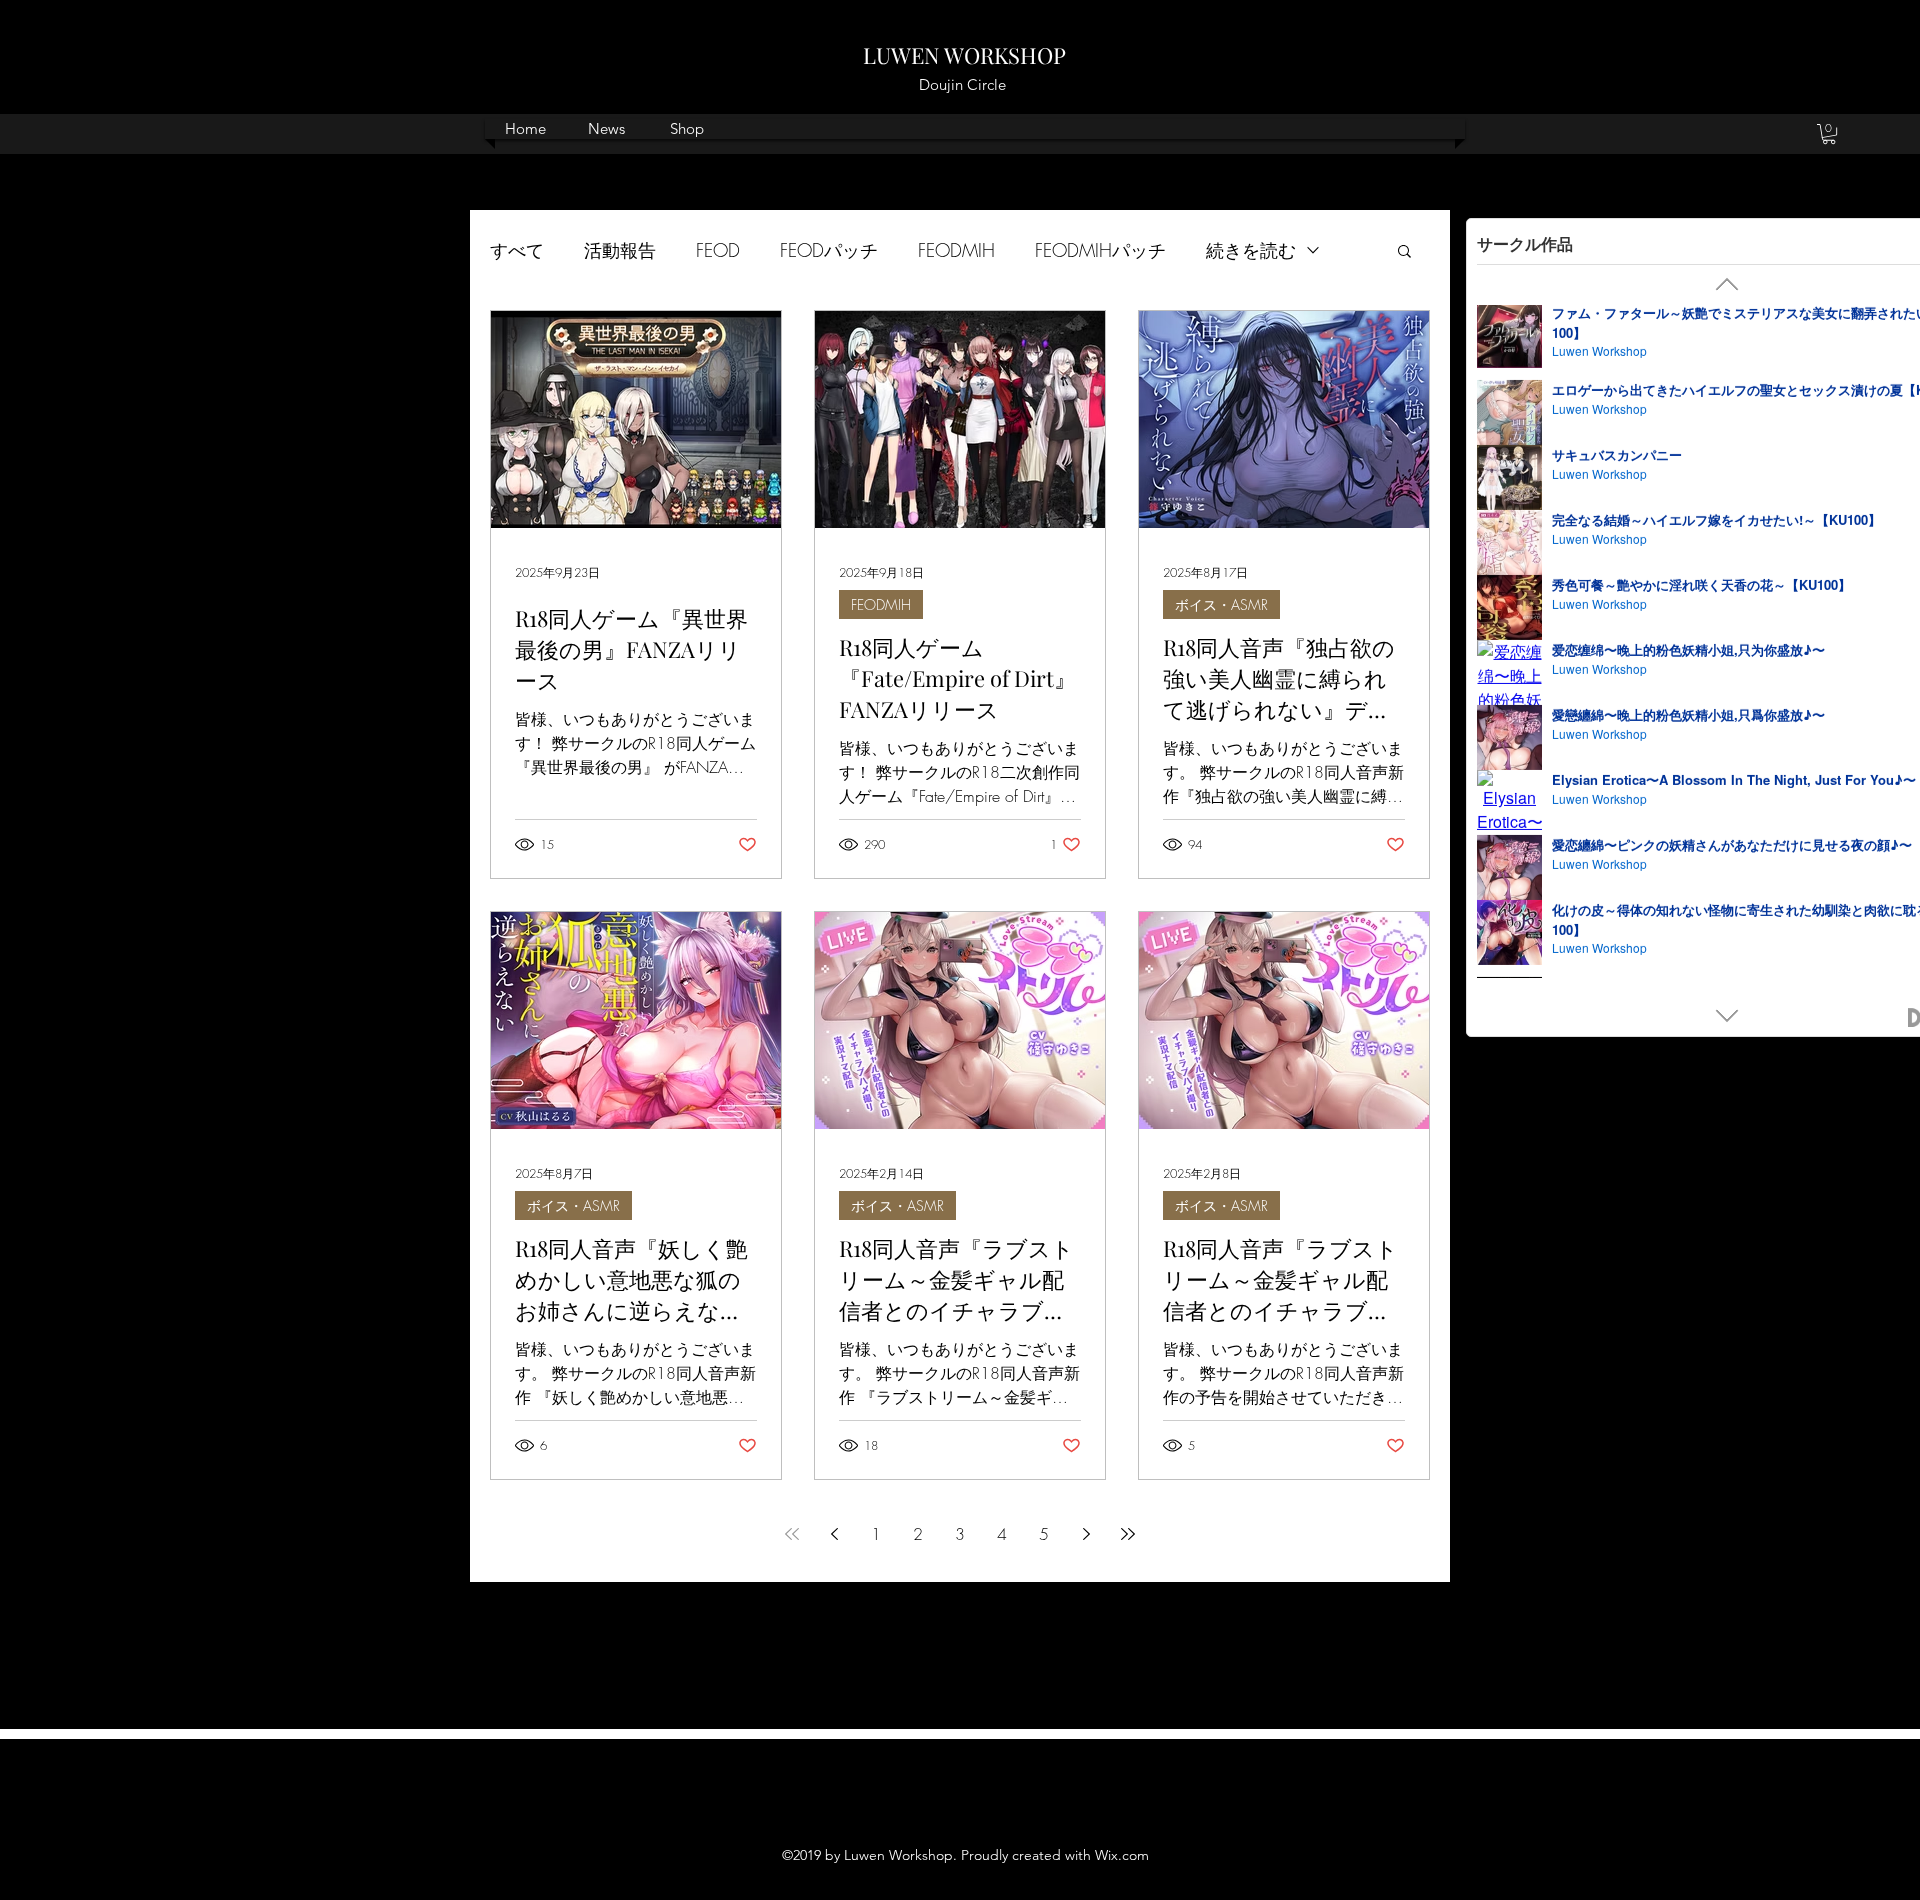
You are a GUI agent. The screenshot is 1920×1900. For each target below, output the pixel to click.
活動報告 (620, 250)
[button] (1829, 134)
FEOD (718, 250)
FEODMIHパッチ (1100, 250)
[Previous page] (834, 1534)
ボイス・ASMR (1221, 604)
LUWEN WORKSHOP (964, 55)
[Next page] (1086, 1534)
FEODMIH (956, 250)
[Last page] (1128, 1534)
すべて (517, 250)
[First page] (792, 1534)
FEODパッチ (829, 250)
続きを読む (1251, 250)
